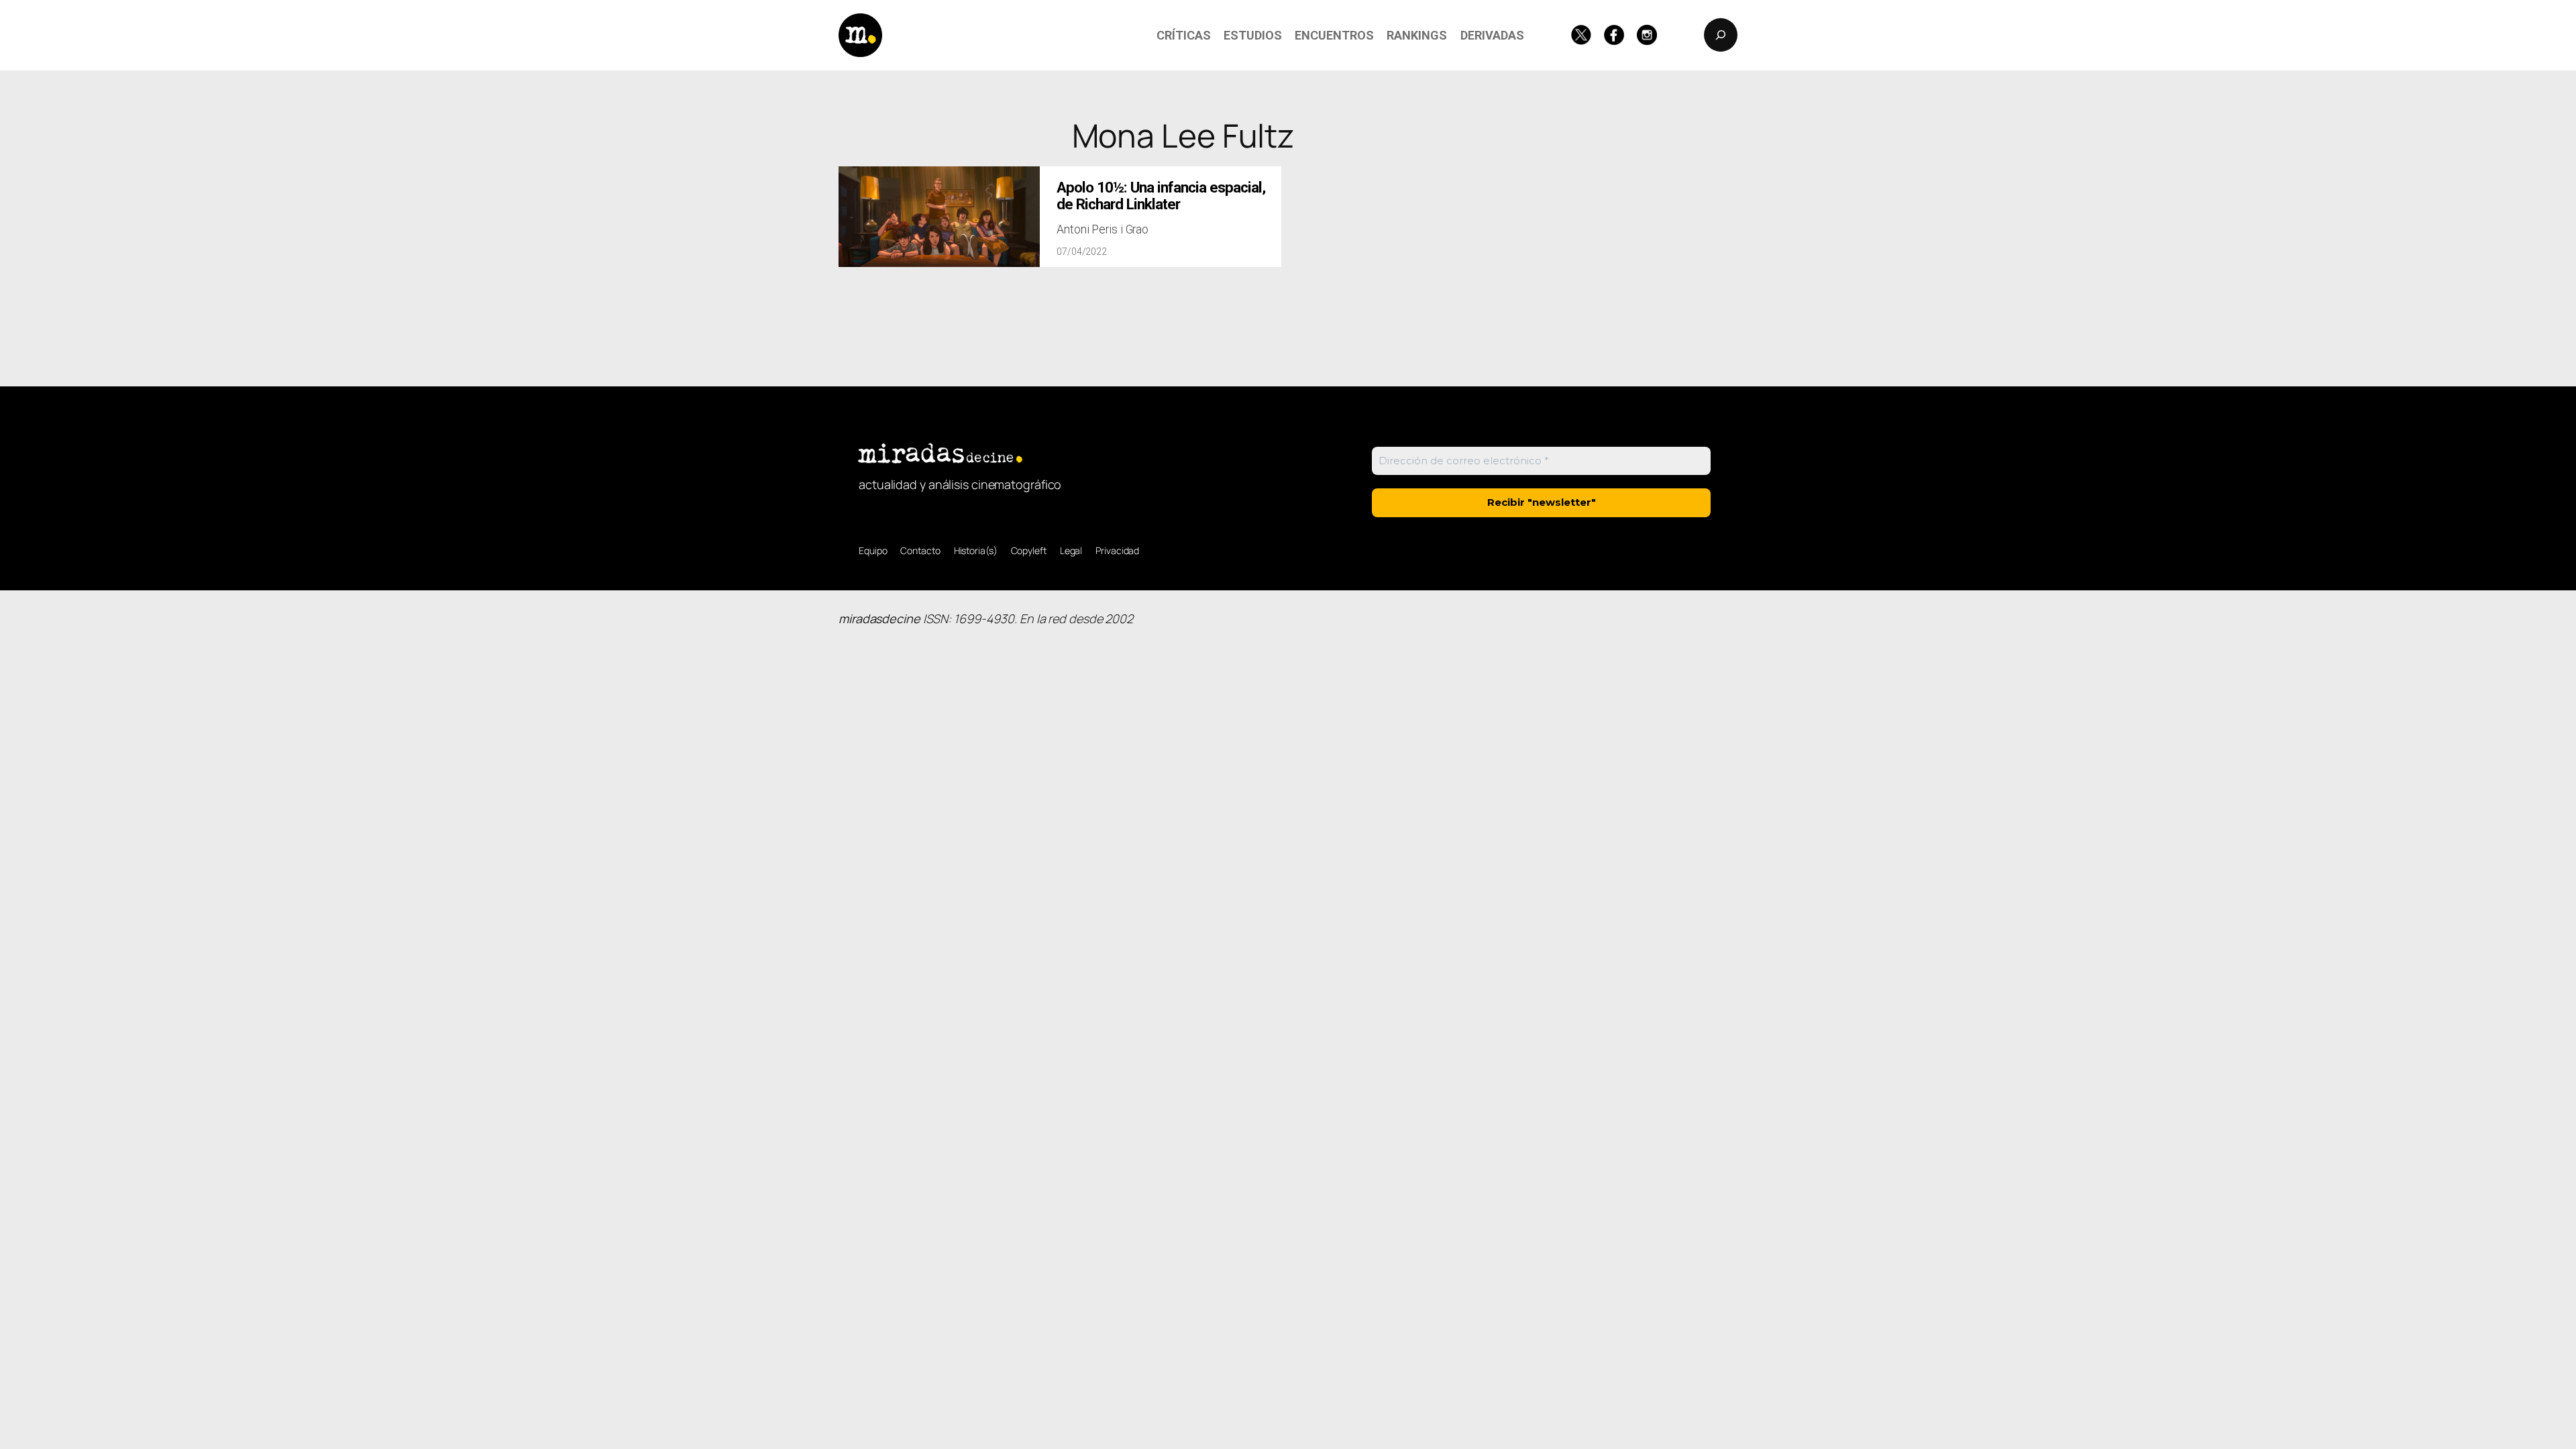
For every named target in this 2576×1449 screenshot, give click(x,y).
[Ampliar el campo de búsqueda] (1721, 35)
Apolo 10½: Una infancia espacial (1161, 196)
